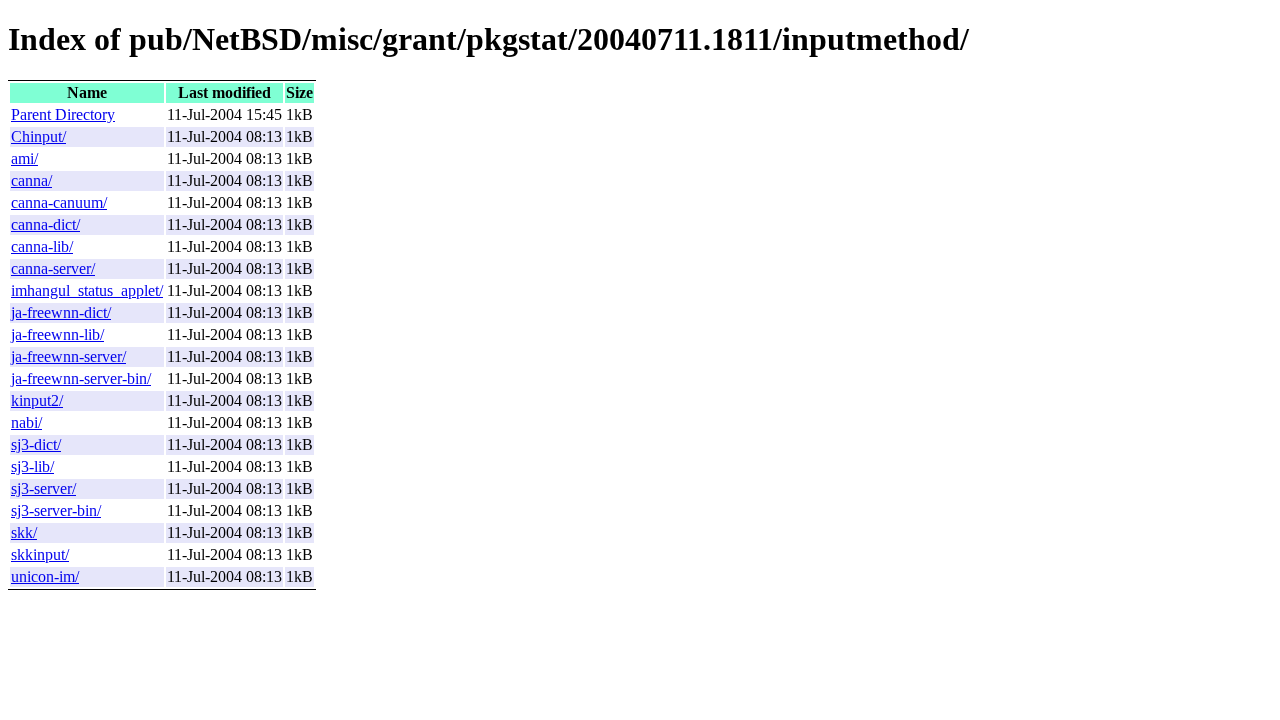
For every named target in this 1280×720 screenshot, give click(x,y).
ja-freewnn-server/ (68, 356)
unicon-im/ (45, 576)
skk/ (24, 532)
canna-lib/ (42, 246)
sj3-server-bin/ (56, 510)
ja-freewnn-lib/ (57, 334)
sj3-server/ (43, 488)
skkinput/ (40, 554)
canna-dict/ (45, 224)
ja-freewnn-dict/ (61, 312)
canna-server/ (53, 268)
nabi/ (26, 422)
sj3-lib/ (32, 466)
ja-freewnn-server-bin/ (81, 378)
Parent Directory (63, 114)
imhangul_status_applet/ (87, 290)
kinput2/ (37, 400)
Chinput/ (38, 136)
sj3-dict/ (36, 444)
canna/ (31, 180)
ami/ (24, 158)
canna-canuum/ (59, 202)
